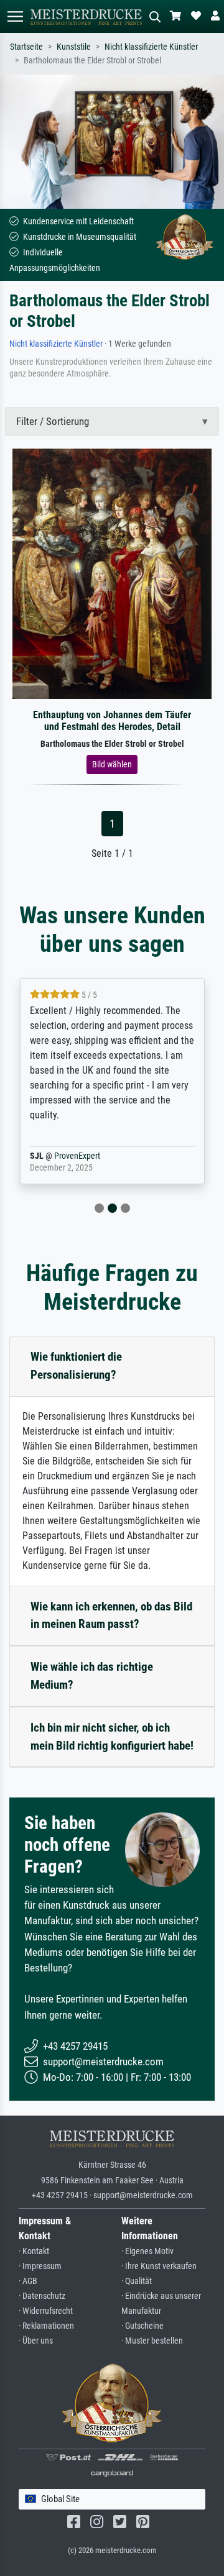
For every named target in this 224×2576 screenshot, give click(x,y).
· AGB (28, 2281)
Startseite (26, 47)
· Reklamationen (46, 2326)
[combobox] (112, 2499)
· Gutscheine (142, 2326)
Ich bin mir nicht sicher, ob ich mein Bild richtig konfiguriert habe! (112, 1737)
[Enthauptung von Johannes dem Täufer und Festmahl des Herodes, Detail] (112, 573)
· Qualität (137, 2281)
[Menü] (15, 16)
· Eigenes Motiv (147, 2251)
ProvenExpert (77, 1156)
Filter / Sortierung (53, 421)
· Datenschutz (42, 2296)
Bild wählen (112, 764)
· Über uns (36, 2341)
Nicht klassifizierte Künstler (151, 47)
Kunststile (74, 47)
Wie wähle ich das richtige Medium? (92, 1676)
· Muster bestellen (152, 2341)
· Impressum (40, 2266)
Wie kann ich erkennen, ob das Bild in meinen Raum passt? (111, 1615)
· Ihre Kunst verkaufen (159, 2266)
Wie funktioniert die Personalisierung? (76, 1366)
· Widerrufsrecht (46, 2311)
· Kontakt (34, 2251)
